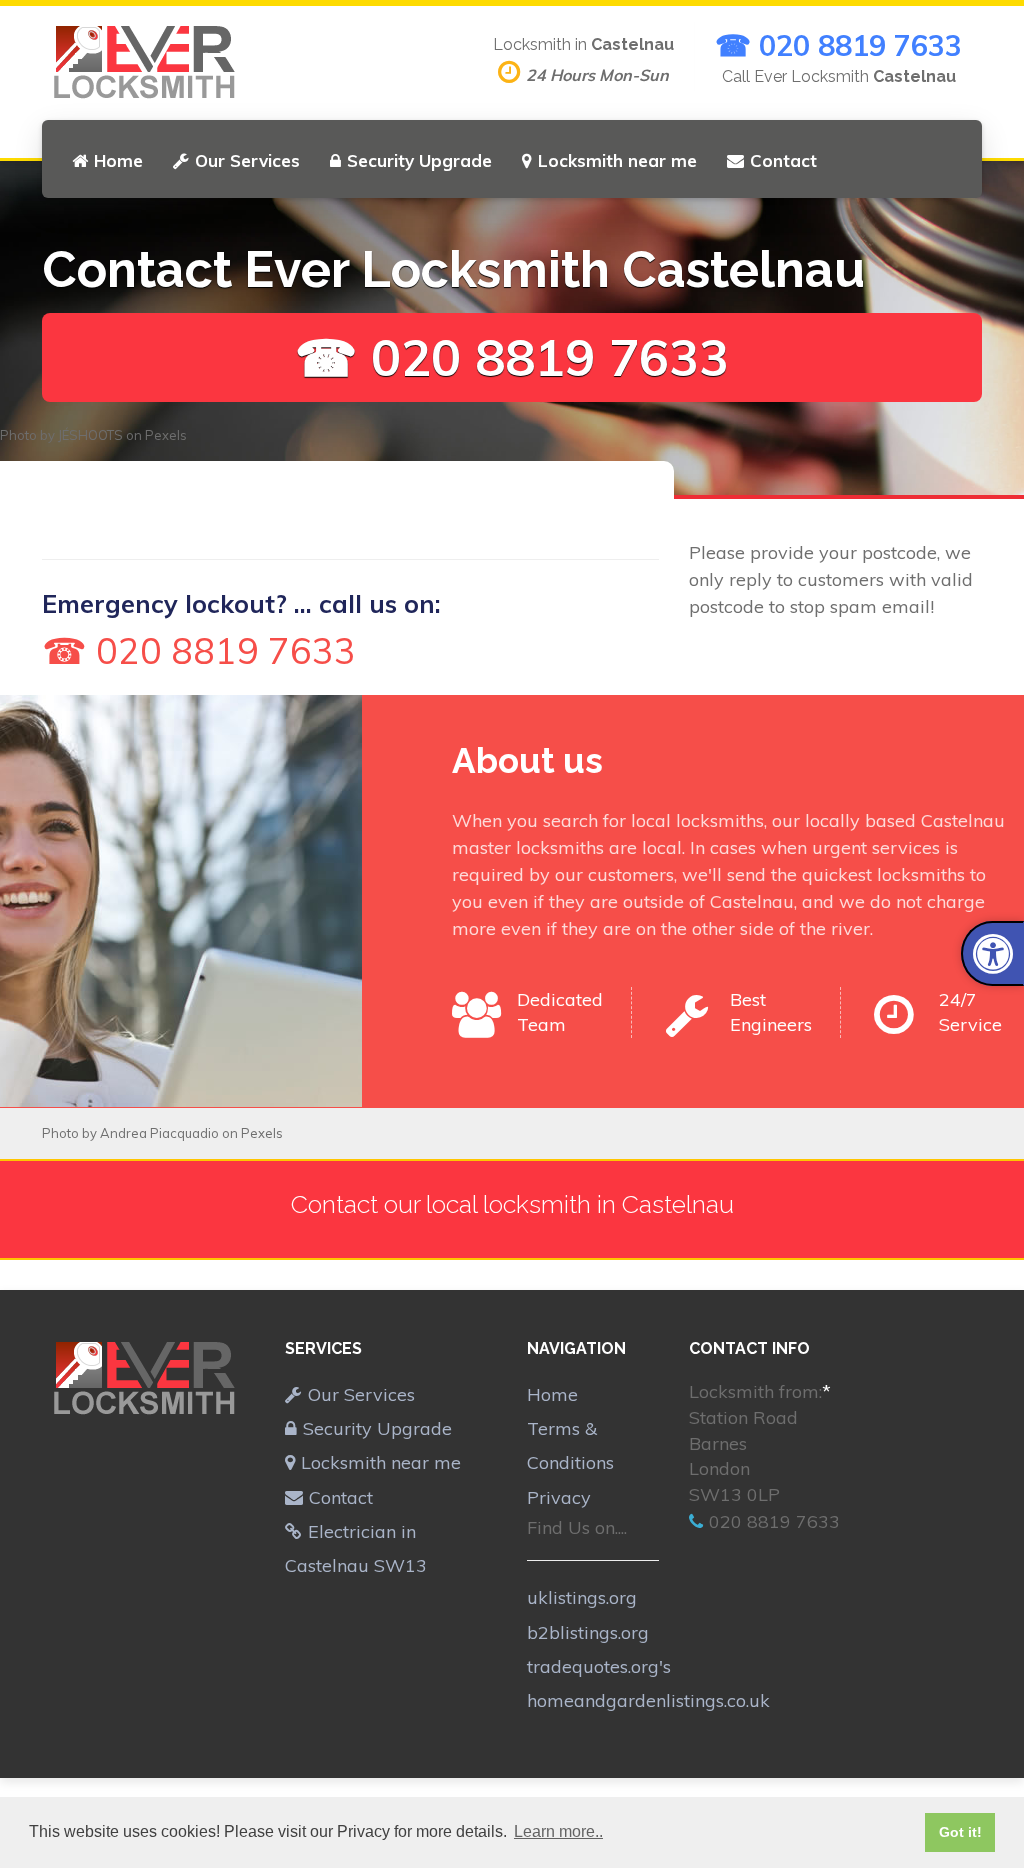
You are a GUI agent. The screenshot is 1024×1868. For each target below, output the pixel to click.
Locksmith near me (617, 160)
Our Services (247, 160)
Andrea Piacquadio (159, 1133)
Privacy (559, 1497)
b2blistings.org (588, 1632)
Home (118, 160)
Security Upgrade (419, 160)
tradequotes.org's (599, 1666)
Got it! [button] (960, 1832)
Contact (783, 160)
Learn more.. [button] (558, 1831)
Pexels (166, 435)
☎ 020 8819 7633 (838, 45)
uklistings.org (582, 1597)
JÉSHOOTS (90, 435)
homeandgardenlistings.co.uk (648, 1700)
